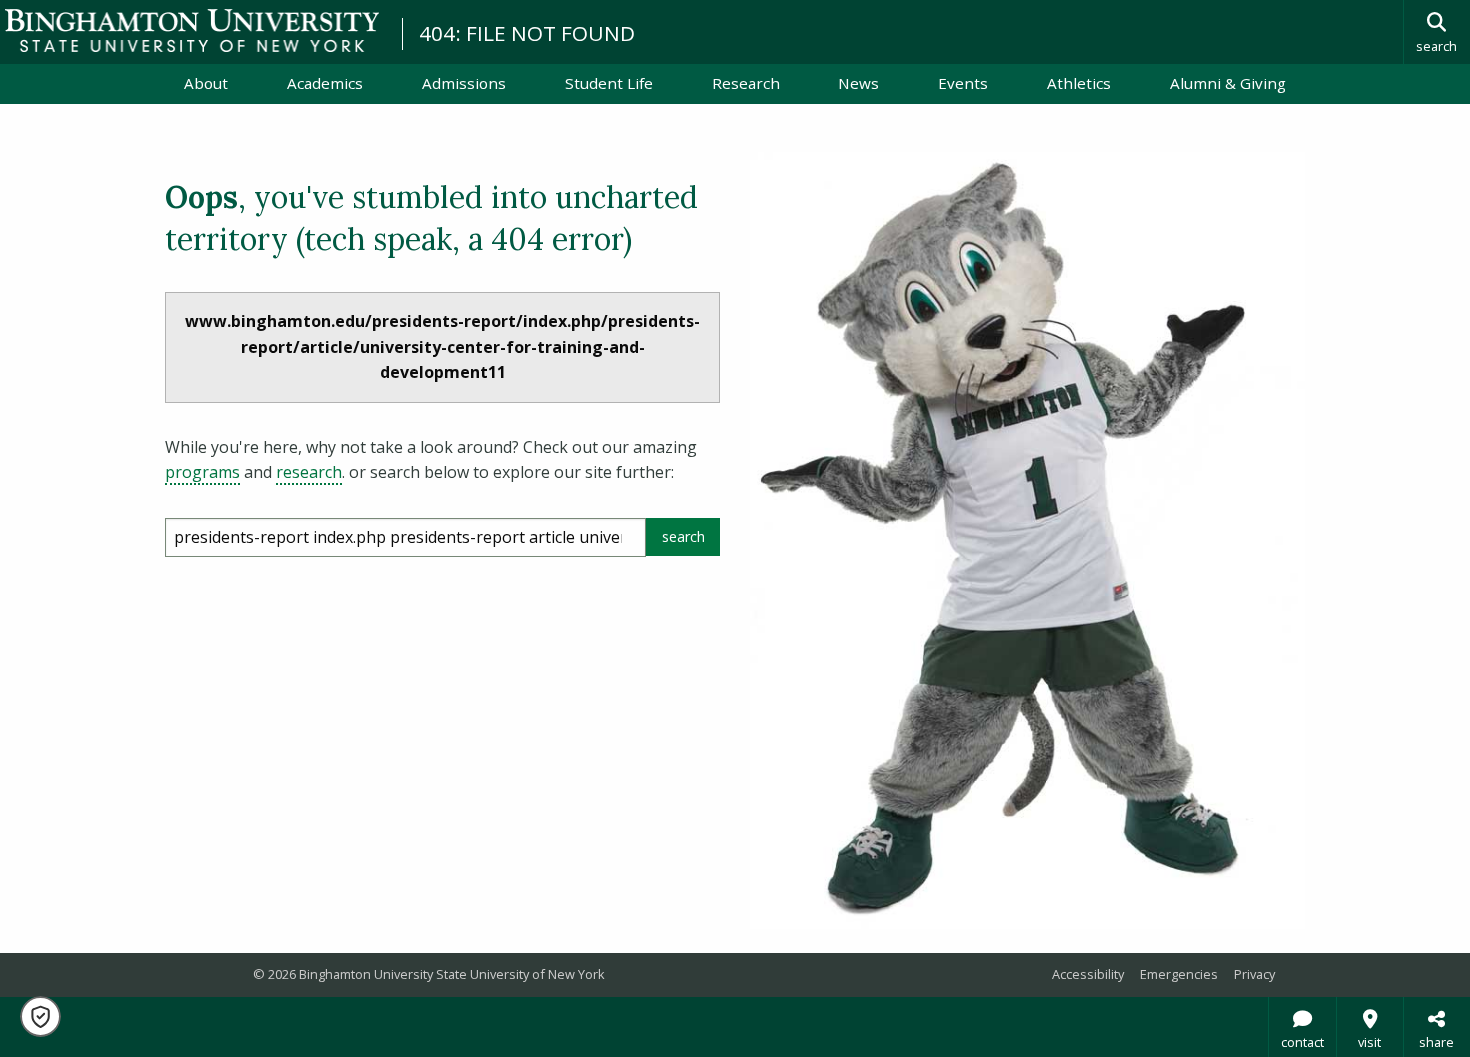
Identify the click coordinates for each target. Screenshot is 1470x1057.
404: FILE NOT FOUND (527, 33)
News (858, 83)
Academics (325, 83)
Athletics (1079, 83)
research (309, 472)
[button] (40, 1016)
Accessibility (1088, 974)
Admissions (464, 83)
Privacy (1254, 974)
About (206, 83)
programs (202, 472)
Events (963, 83)
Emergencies (1179, 974)
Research (746, 83)
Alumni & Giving (1228, 83)
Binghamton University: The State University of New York (192, 30)
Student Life (609, 83)
